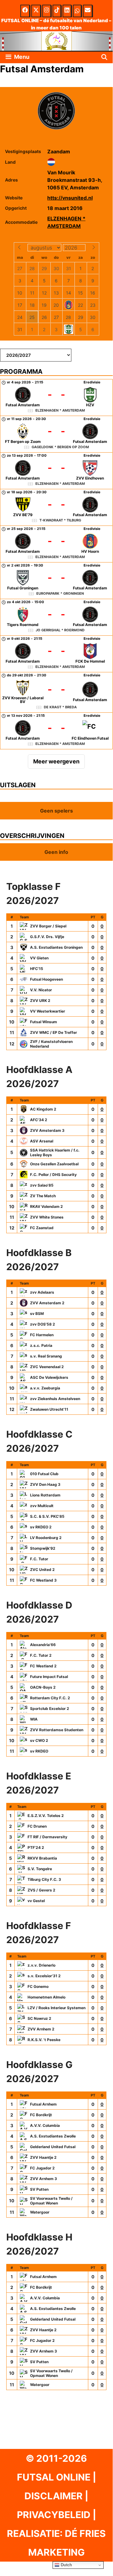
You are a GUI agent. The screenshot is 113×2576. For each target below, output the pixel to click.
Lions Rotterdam (45, 1495)
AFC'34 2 (39, 1120)
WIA (34, 1719)
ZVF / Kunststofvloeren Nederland (51, 1044)
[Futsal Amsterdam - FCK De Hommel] (56, 654)
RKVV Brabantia (42, 1858)
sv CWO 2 (39, 1740)
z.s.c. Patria (41, 1345)
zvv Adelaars (42, 1292)
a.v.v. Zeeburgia (45, 1388)
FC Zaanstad (42, 1228)
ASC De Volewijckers (49, 1377)
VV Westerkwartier (48, 1011)
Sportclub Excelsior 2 (50, 1709)
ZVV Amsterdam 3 (47, 1130)
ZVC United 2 (42, 1570)
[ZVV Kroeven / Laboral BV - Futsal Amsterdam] (56, 692)
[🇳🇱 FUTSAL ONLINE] (56, 41)
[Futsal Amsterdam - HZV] (56, 398)
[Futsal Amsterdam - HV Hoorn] (56, 544)
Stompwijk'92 (43, 1548)
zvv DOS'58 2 (43, 1324)
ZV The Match (43, 1196)
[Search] (104, 57)
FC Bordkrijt (41, 2115)
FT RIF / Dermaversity (47, 1837)
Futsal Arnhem (43, 2104)
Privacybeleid (54, 2515)
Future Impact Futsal (49, 1677)
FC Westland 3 (43, 1580)
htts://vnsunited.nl (70, 198)
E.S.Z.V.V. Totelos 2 (46, 1816)
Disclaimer (54, 2496)
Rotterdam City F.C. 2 (50, 1698)
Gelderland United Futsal (53, 2147)
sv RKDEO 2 (41, 1527)
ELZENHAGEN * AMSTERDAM (66, 222)
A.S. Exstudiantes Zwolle (53, 2136)
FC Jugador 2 (42, 2168)
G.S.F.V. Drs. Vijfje (47, 937)
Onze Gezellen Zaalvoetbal (54, 1164)
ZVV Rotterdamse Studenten (57, 1730)
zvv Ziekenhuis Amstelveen (55, 1399)
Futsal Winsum (44, 1022)
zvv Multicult (42, 1506)
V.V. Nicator (41, 990)
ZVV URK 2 (40, 1001)
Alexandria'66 (43, 1645)
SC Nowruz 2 (39, 2018)
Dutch (66, 2565)
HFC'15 (37, 969)
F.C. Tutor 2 (41, 1655)
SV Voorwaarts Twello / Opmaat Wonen (51, 2201)
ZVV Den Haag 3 (45, 1484)
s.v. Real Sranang (46, 1356)
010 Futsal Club (44, 1474)
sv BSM (37, 1314)
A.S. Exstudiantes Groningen (56, 947)
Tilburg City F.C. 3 (44, 1879)
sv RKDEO (39, 1751)
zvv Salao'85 (42, 1185)
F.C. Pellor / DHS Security (53, 1175)
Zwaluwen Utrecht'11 (49, 1409)
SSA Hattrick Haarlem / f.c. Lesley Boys (55, 1152)
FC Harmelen (42, 1335)
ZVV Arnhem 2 (41, 2029)
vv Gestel (36, 1901)
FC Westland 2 (43, 1666)
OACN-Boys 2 (43, 1687)
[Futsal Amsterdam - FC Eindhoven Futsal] (56, 731)
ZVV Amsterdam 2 (47, 1303)
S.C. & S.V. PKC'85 (47, 1516)
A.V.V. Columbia (45, 2125)
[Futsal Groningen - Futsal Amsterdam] (56, 581)
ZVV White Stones (47, 1217)
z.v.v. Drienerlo (41, 1965)
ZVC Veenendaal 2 (47, 1367)
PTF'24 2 (36, 1847)
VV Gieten (39, 958)
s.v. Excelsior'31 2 (44, 1976)
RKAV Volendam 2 (46, 1206)
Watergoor (40, 2212)
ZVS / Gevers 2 (41, 1890)
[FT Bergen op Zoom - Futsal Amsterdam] (56, 434)
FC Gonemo (38, 1986)
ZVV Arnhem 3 (44, 2179)
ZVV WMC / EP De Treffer (54, 1032)
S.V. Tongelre (40, 1869)
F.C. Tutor (39, 1559)
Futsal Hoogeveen (46, 979)
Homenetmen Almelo (46, 1997)
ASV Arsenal (42, 1141)
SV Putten (39, 2189)
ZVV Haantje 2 (43, 2157)
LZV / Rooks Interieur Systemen (56, 2008)
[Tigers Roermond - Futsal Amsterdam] (56, 617)
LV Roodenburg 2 (46, 1538)
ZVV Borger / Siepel (48, 926)
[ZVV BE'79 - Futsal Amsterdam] (56, 507)
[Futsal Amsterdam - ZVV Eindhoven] (56, 471)
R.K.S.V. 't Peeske (44, 2040)
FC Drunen (37, 1826)
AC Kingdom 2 (43, 1109)
